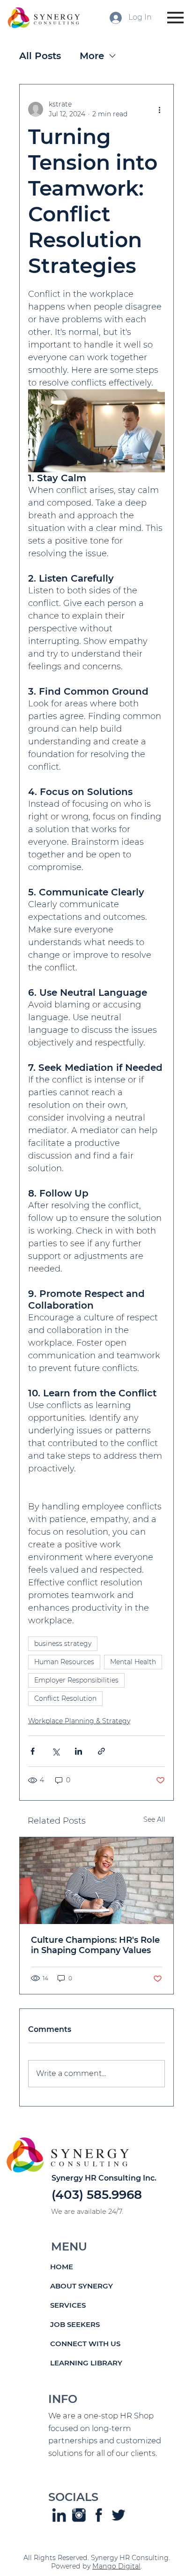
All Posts (40, 56)
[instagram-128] (79, 2515)
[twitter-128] (119, 2515)
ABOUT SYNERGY (82, 2286)
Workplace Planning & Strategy (79, 1721)
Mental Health (133, 1662)
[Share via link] (101, 1751)
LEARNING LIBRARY (86, 2363)
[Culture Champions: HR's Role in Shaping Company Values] (97, 1881)
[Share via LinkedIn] (78, 1751)
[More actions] (159, 109)
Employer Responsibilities (76, 1680)
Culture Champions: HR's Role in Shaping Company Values (95, 1945)
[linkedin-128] (59, 2515)
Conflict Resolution (65, 1698)
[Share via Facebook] (33, 1751)
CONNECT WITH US (85, 2344)
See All (154, 1819)
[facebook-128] (99, 2515)
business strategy (63, 1644)
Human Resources (64, 1662)
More (92, 56)
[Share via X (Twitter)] (56, 1751)
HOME (62, 2267)
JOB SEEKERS (75, 2324)
